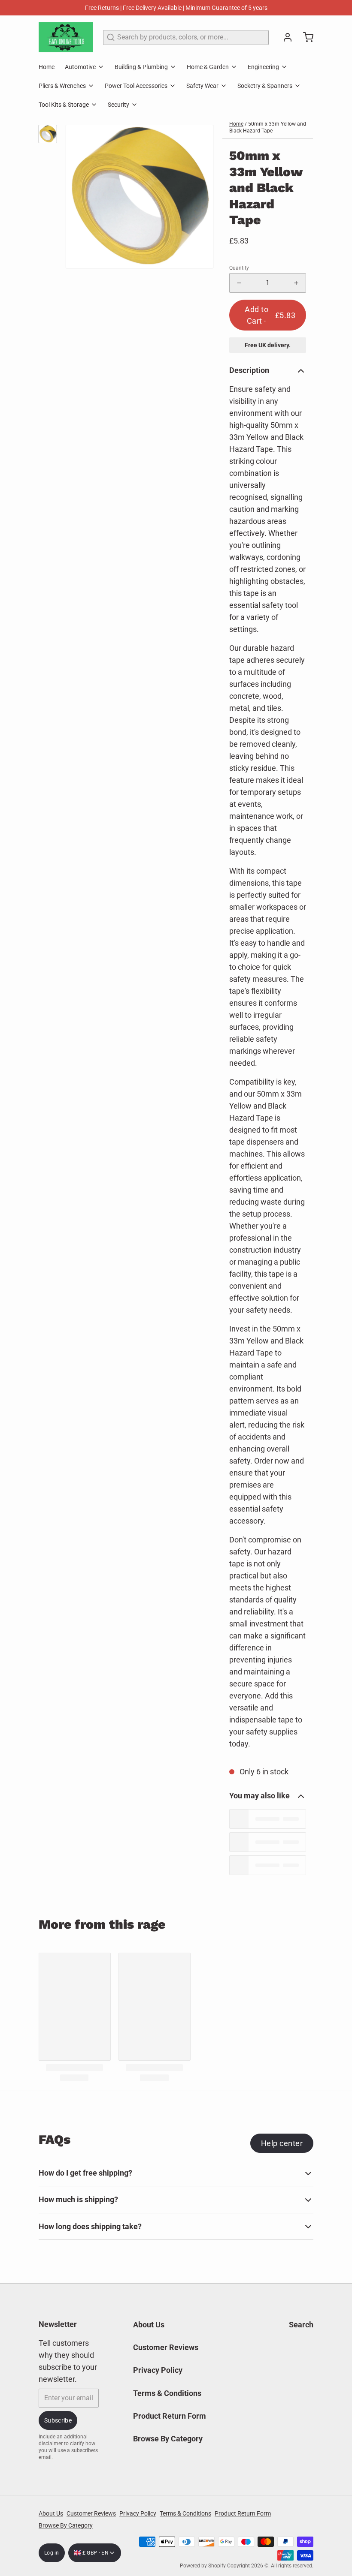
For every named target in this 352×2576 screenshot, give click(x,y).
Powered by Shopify (203, 2566)
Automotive (80, 67)
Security (118, 105)
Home (47, 67)
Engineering (263, 67)
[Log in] (284, 37)
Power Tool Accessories (136, 86)
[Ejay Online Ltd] (66, 37)
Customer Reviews (166, 2347)
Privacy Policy (158, 2370)
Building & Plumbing (141, 67)
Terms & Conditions (167, 2393)
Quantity (239, 268)
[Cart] (305, 37)
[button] (268, 315)
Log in (52, 2553)
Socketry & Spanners (265, 86)
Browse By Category (168, 2439)
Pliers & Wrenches (62, 86)
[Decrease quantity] (239, 283)
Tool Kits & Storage (64, 105)
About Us (149, 2325)
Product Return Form (170, 2416)
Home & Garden (208, 67)
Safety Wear (202, 86)
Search (301, 2325)
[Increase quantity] (296, 283)
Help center (282, 2143)
